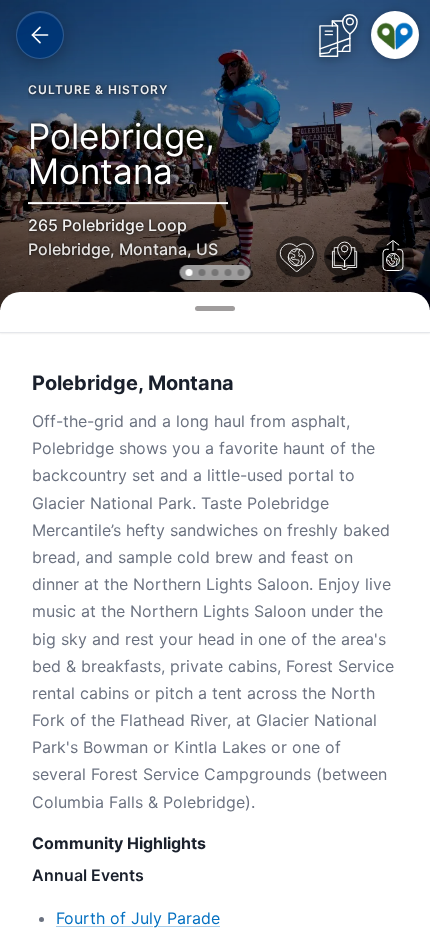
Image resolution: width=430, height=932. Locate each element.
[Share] (393, 257)
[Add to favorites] (297, 257)
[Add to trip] (345, 257)
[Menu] (395, 35)
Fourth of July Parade (138, 918)
